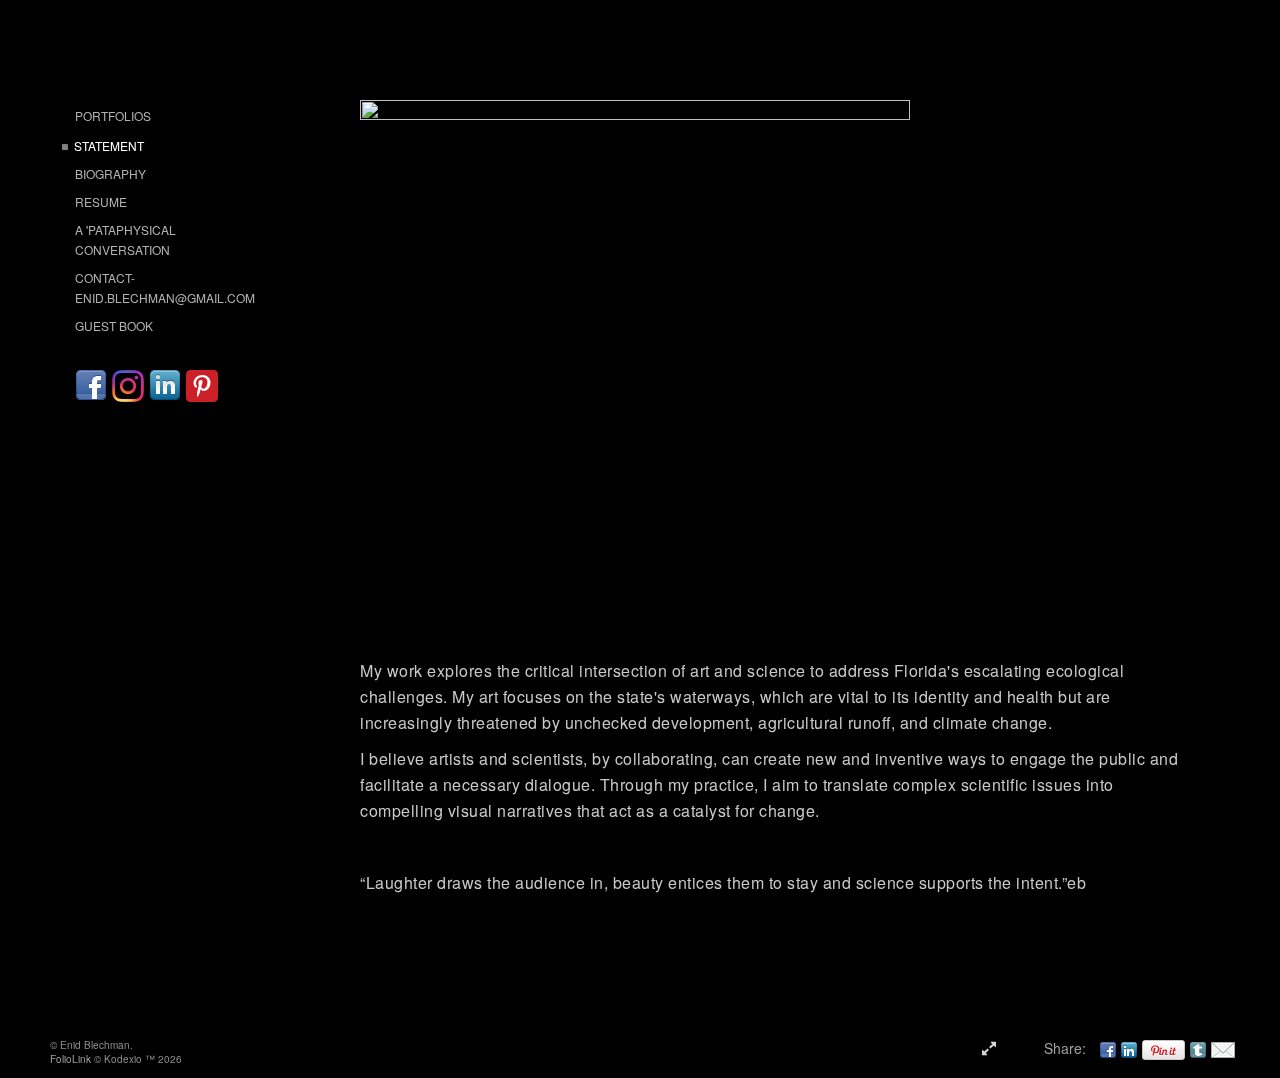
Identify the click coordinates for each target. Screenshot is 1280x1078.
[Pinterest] (202, 386)
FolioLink (70, 1059)
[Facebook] (91, 386)
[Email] (1223, 1048)
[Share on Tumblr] (1198, 1048)
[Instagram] (128, 386)
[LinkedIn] (165, 386)
